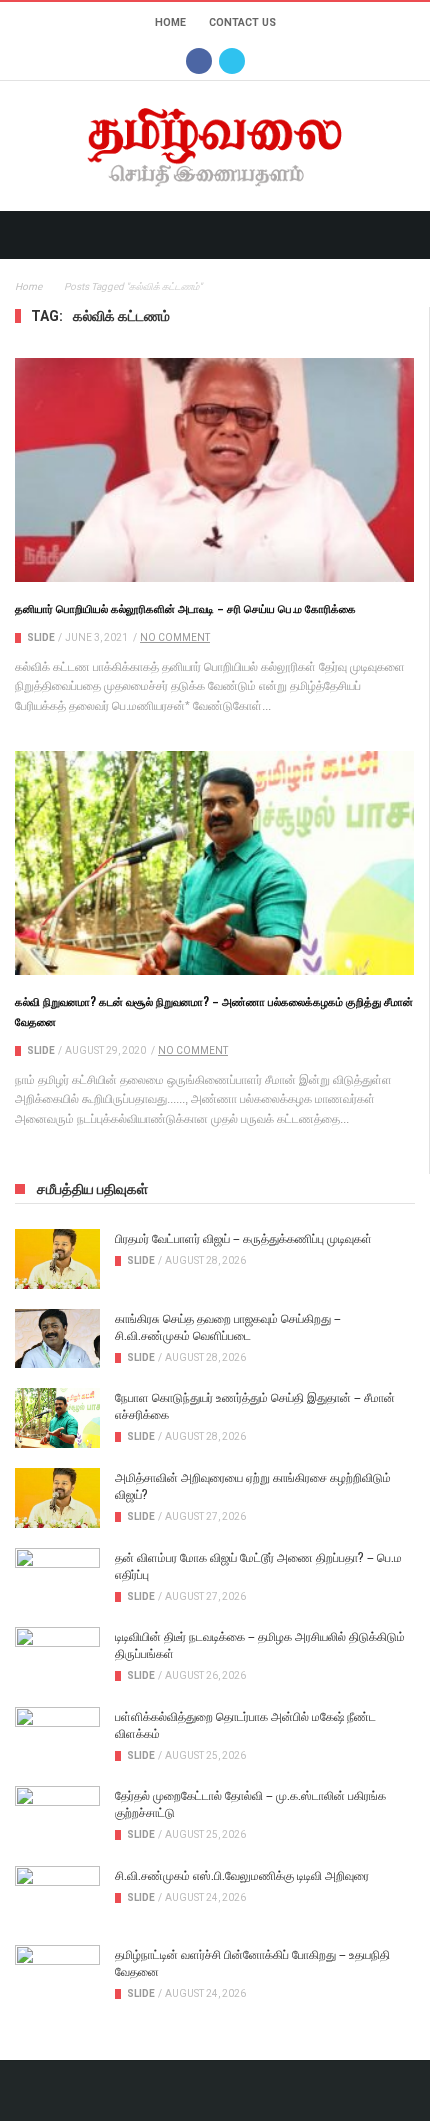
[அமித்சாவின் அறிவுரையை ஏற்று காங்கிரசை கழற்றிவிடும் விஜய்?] (57, 1498)
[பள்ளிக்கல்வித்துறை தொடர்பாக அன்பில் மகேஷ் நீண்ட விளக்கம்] (57, 1737)
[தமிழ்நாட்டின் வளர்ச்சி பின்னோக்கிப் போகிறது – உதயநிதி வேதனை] (57, 1975)
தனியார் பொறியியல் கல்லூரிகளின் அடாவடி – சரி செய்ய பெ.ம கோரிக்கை (185, 608)
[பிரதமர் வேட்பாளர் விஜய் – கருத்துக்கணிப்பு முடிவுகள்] (57, 1259)
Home (170, 22)
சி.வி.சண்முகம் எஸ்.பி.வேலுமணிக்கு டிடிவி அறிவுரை (242, 1874)
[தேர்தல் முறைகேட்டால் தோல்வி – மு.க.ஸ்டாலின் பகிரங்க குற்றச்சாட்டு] (57, 1816)
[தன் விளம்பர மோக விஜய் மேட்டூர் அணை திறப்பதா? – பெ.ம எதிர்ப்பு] (57, 1578)
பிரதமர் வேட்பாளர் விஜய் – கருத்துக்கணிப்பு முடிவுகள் (243, 1237)
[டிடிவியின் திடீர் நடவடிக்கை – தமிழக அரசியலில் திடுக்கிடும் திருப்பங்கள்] (57, 1657)
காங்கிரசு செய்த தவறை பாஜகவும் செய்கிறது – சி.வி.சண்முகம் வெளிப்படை (228, 1326)
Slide (41, 637)
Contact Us (242, 22)
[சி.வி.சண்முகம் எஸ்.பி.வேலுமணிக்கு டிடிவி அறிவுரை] (57, 1896)
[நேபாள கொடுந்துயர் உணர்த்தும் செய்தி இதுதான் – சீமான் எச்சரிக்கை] (57, 1418)
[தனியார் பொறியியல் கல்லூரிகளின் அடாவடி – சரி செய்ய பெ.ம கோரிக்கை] (214, 470)
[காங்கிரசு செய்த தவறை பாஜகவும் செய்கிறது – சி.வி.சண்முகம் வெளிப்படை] (57, 1339)
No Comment (175, 637)
